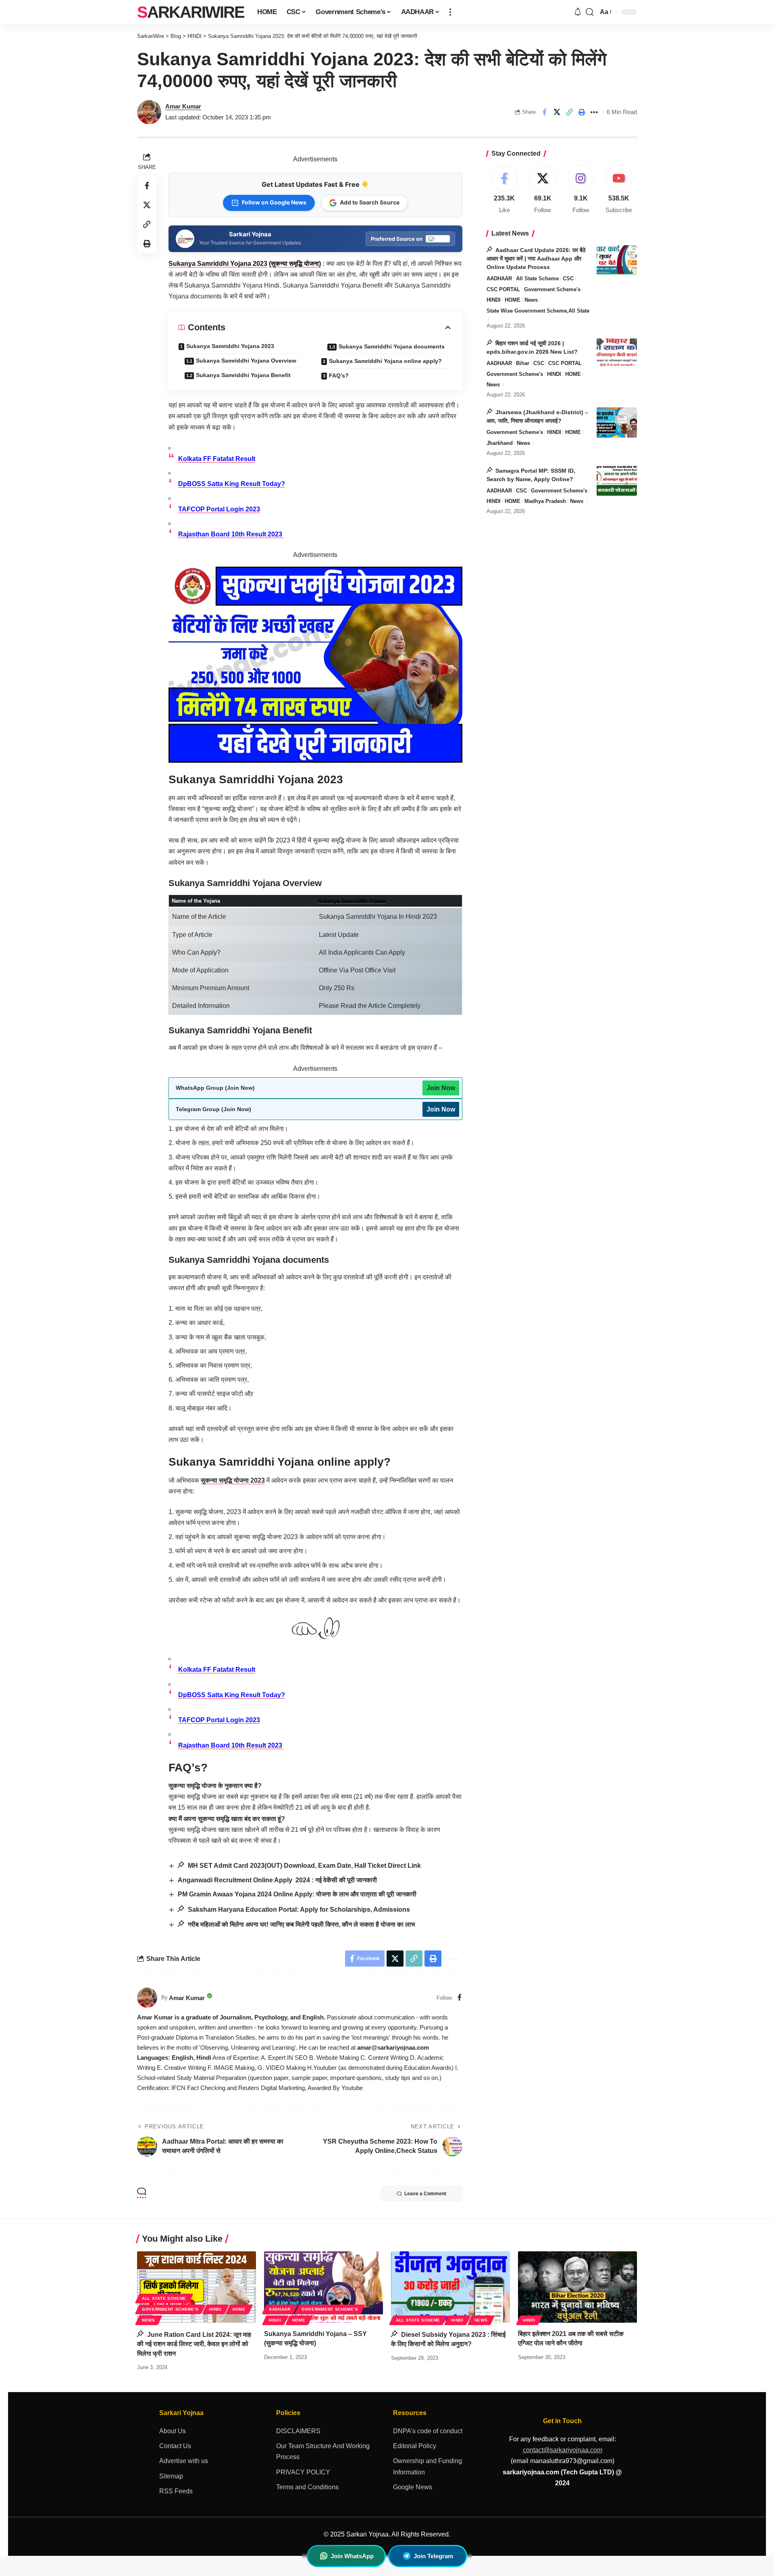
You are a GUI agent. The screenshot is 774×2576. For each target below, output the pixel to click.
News (531, 300)
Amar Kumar (183, 106)
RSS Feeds (176, 2491)
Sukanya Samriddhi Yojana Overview (246, 361)
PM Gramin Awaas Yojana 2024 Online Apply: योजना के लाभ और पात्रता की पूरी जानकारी (297, 1894)
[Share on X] (557, 112)
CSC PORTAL (503, 289)
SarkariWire (191, 12)
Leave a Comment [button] (425, 2194)
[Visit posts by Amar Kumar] (147, 1998)
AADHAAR (499, 278)
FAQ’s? (339, 375)
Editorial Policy (415, 2446)
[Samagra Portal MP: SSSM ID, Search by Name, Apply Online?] (617, 481)
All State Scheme (537, 278)
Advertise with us (184, 2461)
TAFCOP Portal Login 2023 (219, 509)
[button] (450, 12)
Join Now (441, 1088)
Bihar (523, 363)
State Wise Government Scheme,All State (538, 310)
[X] (543, 190)
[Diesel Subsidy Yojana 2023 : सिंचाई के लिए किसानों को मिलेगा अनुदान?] (450, 2287)
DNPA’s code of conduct (428, 2431)
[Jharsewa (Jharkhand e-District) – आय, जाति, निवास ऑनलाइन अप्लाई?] (617, 422)
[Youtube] (619, 190)
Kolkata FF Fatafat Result (217, 459)
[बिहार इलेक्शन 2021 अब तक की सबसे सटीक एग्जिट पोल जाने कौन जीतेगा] (577, 2287)
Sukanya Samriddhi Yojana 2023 (218, 264)
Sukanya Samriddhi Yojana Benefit (243, 375)
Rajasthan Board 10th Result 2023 (231, 534)
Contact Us (175, 2446)
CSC (568, 278)
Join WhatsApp (352, 2556)
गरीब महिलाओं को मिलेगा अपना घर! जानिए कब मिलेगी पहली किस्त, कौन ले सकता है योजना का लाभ (301, 1924)
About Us (173, 2431)
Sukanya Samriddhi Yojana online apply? (385, 361)
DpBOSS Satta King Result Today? (232, 484)
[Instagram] (581, 190)
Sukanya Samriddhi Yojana (352, 901)
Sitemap (171, 2476)
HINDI (494, 300)
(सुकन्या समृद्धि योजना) (295, 264)
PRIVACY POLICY (303, 2472)
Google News (413, 2487)
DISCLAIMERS (298, 2431)
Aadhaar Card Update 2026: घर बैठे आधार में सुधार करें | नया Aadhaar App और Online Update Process (536, 258)
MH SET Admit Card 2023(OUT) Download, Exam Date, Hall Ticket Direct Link (304, 1866)
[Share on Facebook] (544, 112)
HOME (513, 300)
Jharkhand (500, 443)
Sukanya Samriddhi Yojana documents (392, 346)
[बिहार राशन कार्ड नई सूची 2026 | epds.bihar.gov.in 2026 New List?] (617, 354)
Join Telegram (433, 2556)
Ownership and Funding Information (428, 2466)
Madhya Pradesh (545, 501)
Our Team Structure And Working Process (323, 2451)
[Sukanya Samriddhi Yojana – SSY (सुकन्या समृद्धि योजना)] (324, 2287)
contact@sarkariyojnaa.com (563, 2450)
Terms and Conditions (307, 2487)
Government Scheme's (552, 289)
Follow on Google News (274, 202)
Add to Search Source (370, 202)
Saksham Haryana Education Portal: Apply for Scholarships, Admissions (298, 1910)
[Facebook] (460, 1998)
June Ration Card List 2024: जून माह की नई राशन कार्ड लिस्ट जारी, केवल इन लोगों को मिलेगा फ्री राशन (194, 2344)
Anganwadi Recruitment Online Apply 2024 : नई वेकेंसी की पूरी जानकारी (277, 1880)
